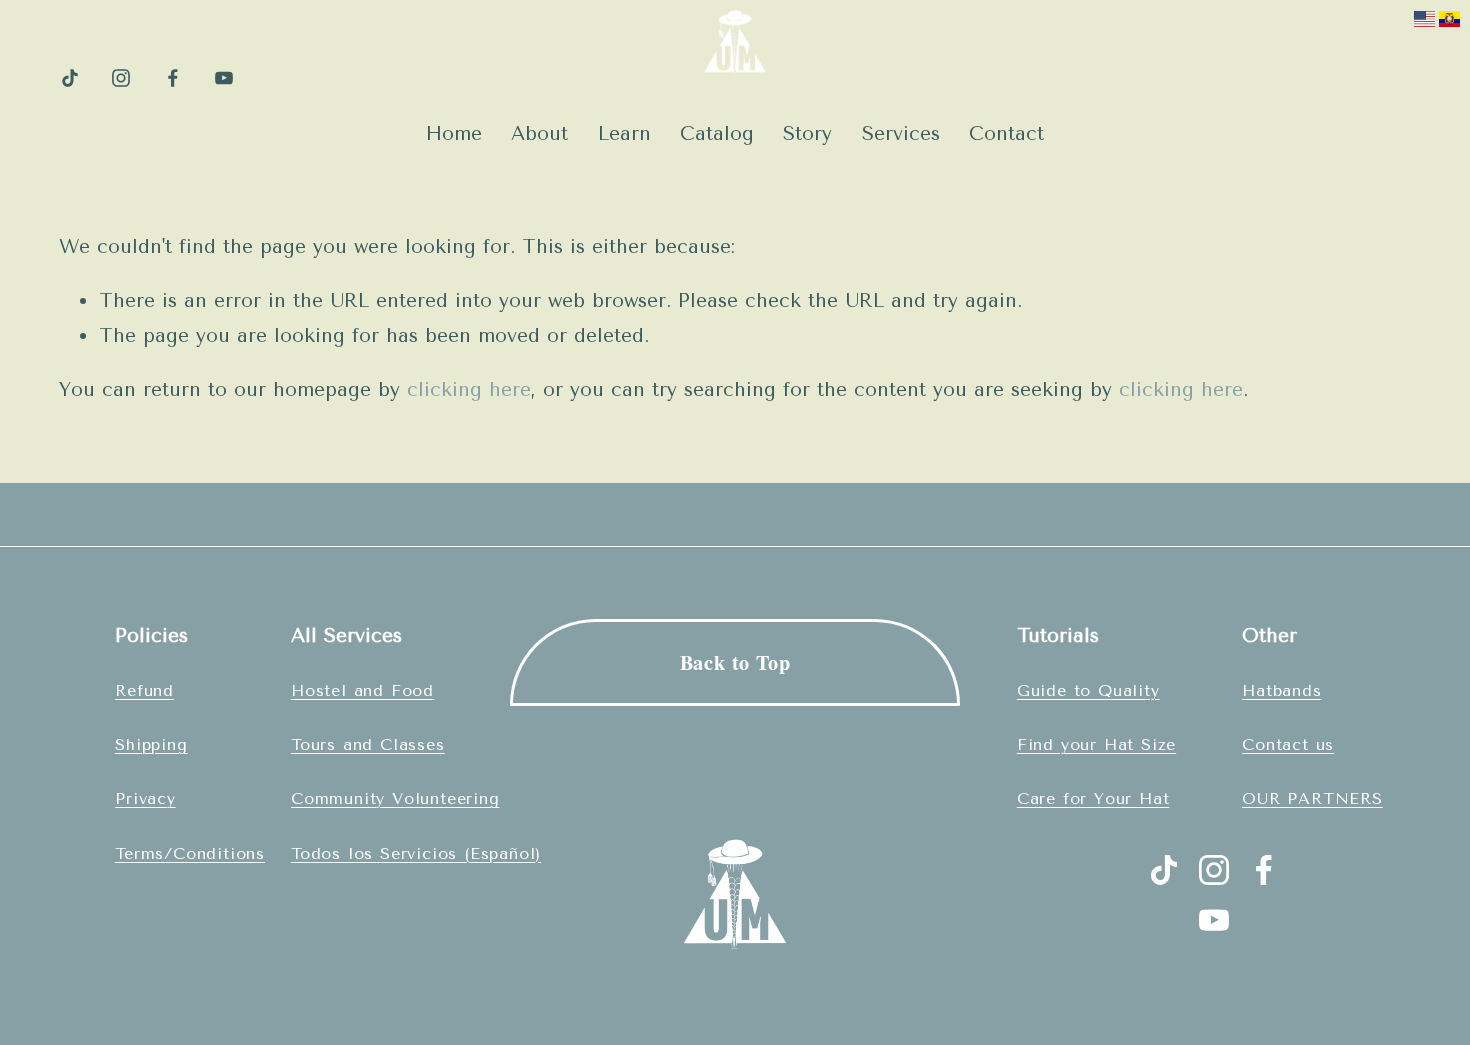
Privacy (145, 798)
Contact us (1288, 744)
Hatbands (1281, 690)
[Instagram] (121, 78)
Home (454, 133)
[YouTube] (224, 78)
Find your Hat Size (1096, 744)
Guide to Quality (1088, 690)
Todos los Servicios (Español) (416, 853)
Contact (1006, 133)
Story (807, 133)
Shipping (151, 744)
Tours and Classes (368, 744)
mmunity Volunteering (407, 798)
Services (901, 133)
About (539, 133)
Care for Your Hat (1093, 798)
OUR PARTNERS (1312, 798)
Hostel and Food (362, 690)
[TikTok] (70, 78)
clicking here (469, 389)
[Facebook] (173, 78)
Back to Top (735, 662)
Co (303, 798)
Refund (144, 690)
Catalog (717, 133)
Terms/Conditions (190, 853)
